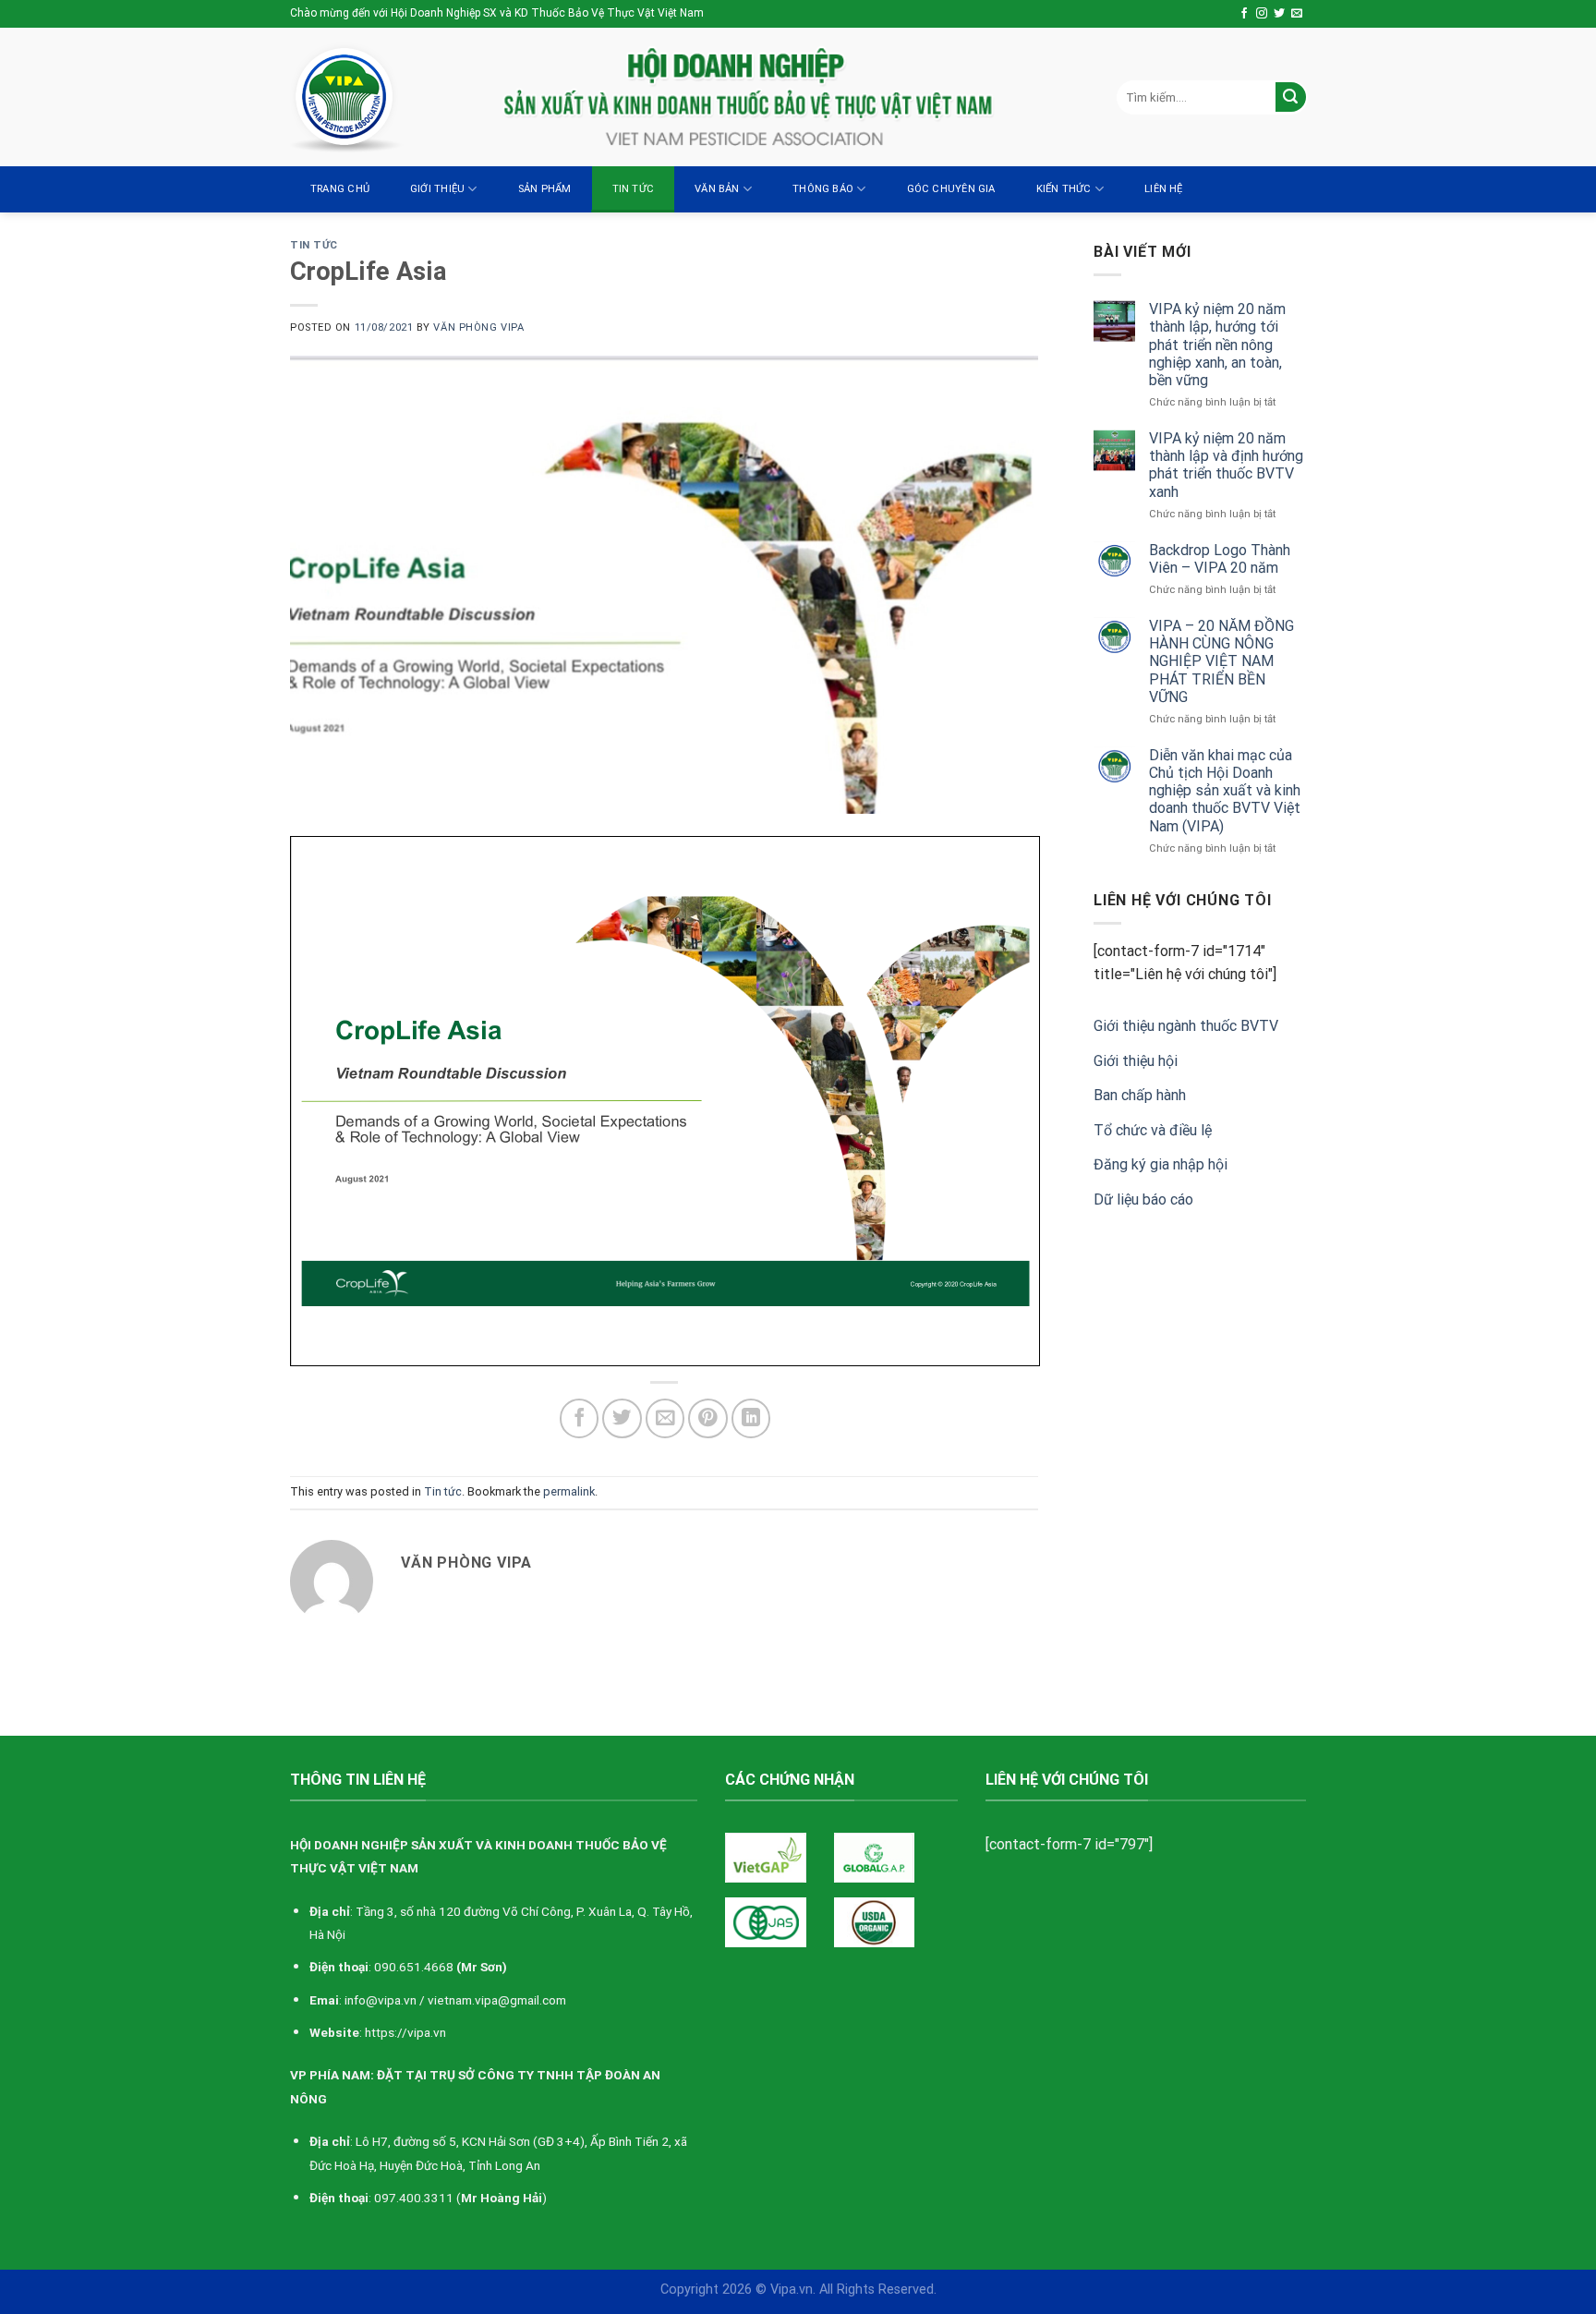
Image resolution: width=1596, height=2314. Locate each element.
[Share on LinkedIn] (751, 1418)
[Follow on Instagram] (1262, 14)
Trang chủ (340, 189)
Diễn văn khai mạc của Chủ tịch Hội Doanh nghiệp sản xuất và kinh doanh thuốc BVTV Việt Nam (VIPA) (1225, 791)
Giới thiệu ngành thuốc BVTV (1186, 1026)
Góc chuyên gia (951, 189)
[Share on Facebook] (580, 1418)
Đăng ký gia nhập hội (1161, 1164)
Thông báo (823, 189)
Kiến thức (1064, 189)
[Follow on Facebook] (1244, 14)
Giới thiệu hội (1136, 1061)
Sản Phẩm (545, 189)
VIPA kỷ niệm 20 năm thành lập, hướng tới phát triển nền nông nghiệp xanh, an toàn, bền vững (1217, 345)
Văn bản (717, 189)
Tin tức (634, 189)
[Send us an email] (1297, 14)
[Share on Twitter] (622, 1418)
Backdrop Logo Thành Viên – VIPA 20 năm (1220, 559)
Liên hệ (1164, 189)
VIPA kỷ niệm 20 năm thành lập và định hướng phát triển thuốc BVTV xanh (1226, 465)
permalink (569, 1491)
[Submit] (1291, 97)
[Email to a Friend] (665, 1418)
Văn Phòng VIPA (478, 327)
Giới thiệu (437, 189)
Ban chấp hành (1140, 1095)
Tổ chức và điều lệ (1153, 1130)
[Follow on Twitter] (1279, 14)
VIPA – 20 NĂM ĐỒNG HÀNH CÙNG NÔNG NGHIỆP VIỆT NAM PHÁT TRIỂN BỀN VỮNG (1221, 661)
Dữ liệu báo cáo (1143, 1199)
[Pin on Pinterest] (708, 1418)
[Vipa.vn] (382, 97)
